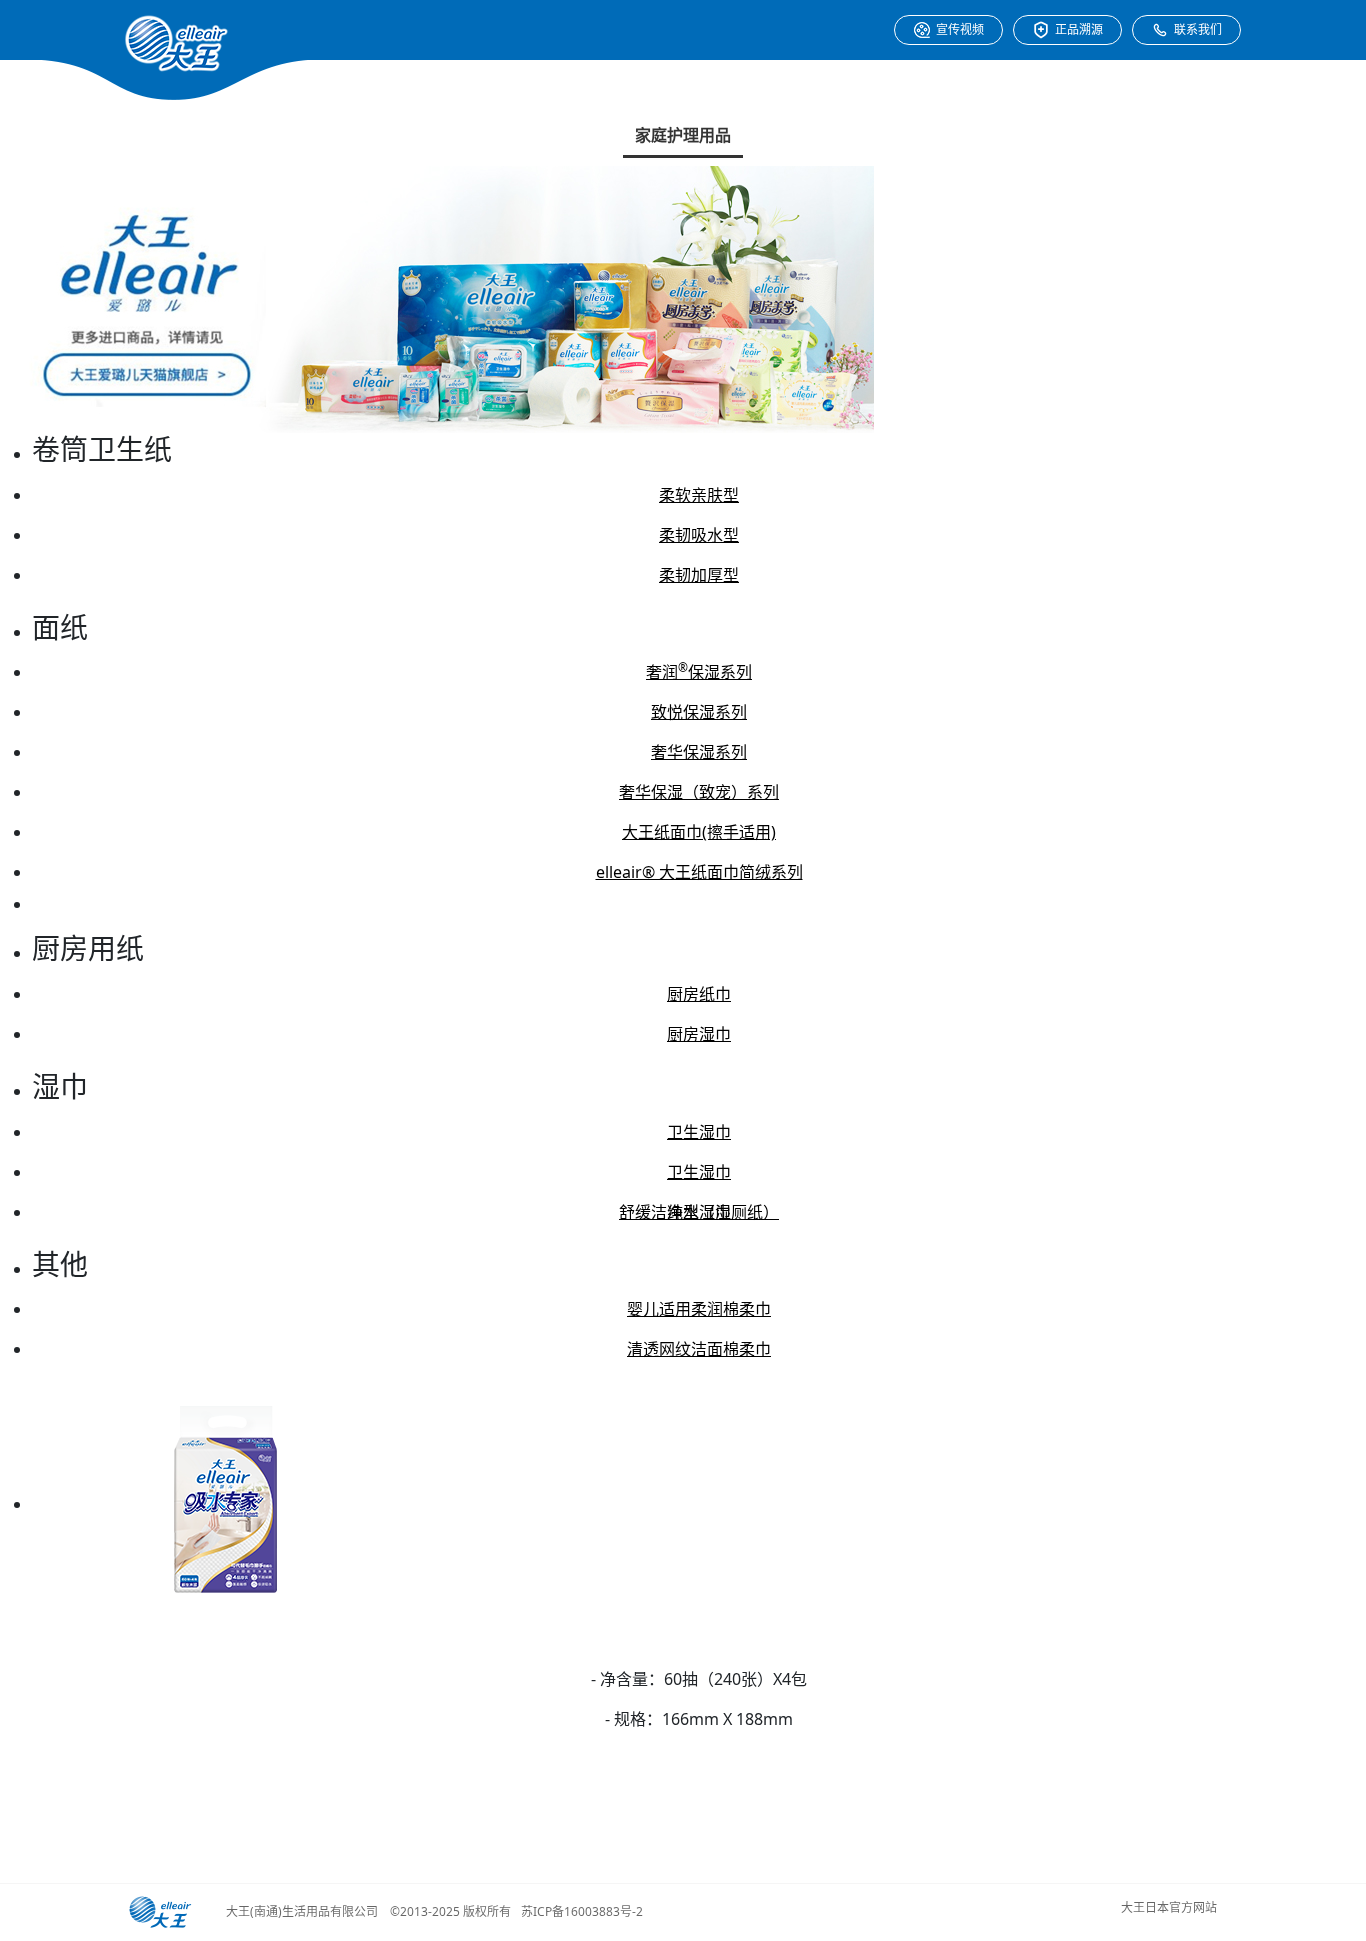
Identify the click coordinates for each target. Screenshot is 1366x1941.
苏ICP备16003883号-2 (582, 1911)
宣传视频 (960, 29)
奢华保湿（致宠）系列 (699, 792)
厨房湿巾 (699, 1034)
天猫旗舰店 (699, 1767)
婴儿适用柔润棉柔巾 (699, 1309)
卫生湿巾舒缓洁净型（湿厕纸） (699, 1176)
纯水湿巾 (699, 1212)
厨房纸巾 (699, 994)
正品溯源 (1079, 29)
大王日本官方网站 (1169, 1907)
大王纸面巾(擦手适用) (699, 832)
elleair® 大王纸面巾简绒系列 (699, 872)
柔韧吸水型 (699, 535)
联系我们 (1198, 29)
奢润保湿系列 (699, 671)
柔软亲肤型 (699, 495)
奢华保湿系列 (699, 752)
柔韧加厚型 (699, 575)
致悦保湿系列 (699, 712)
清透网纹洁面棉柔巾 (699, 1349)
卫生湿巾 (699, 1132)
